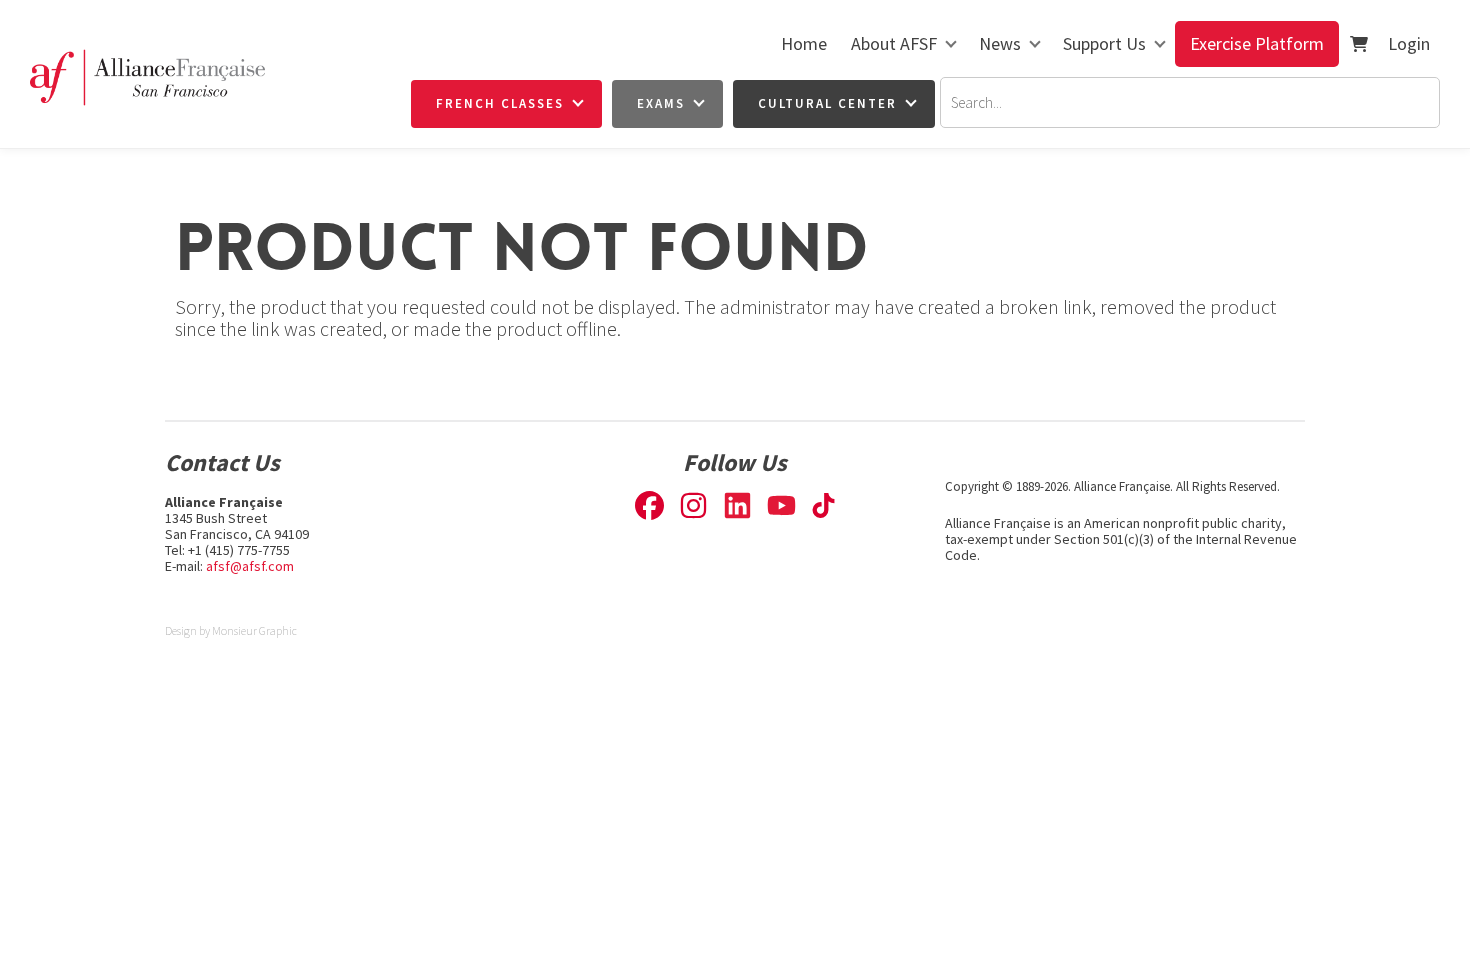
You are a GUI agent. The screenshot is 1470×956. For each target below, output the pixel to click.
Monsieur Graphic (254, 630)
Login (1409, 43)
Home (804, 43)
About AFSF (894, 43)
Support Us (1104, 43)
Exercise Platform (1257, 43)
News (1000, 43)
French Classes (500, 103)
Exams (661, 103)
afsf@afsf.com (250, 566)
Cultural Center (827, 103)
